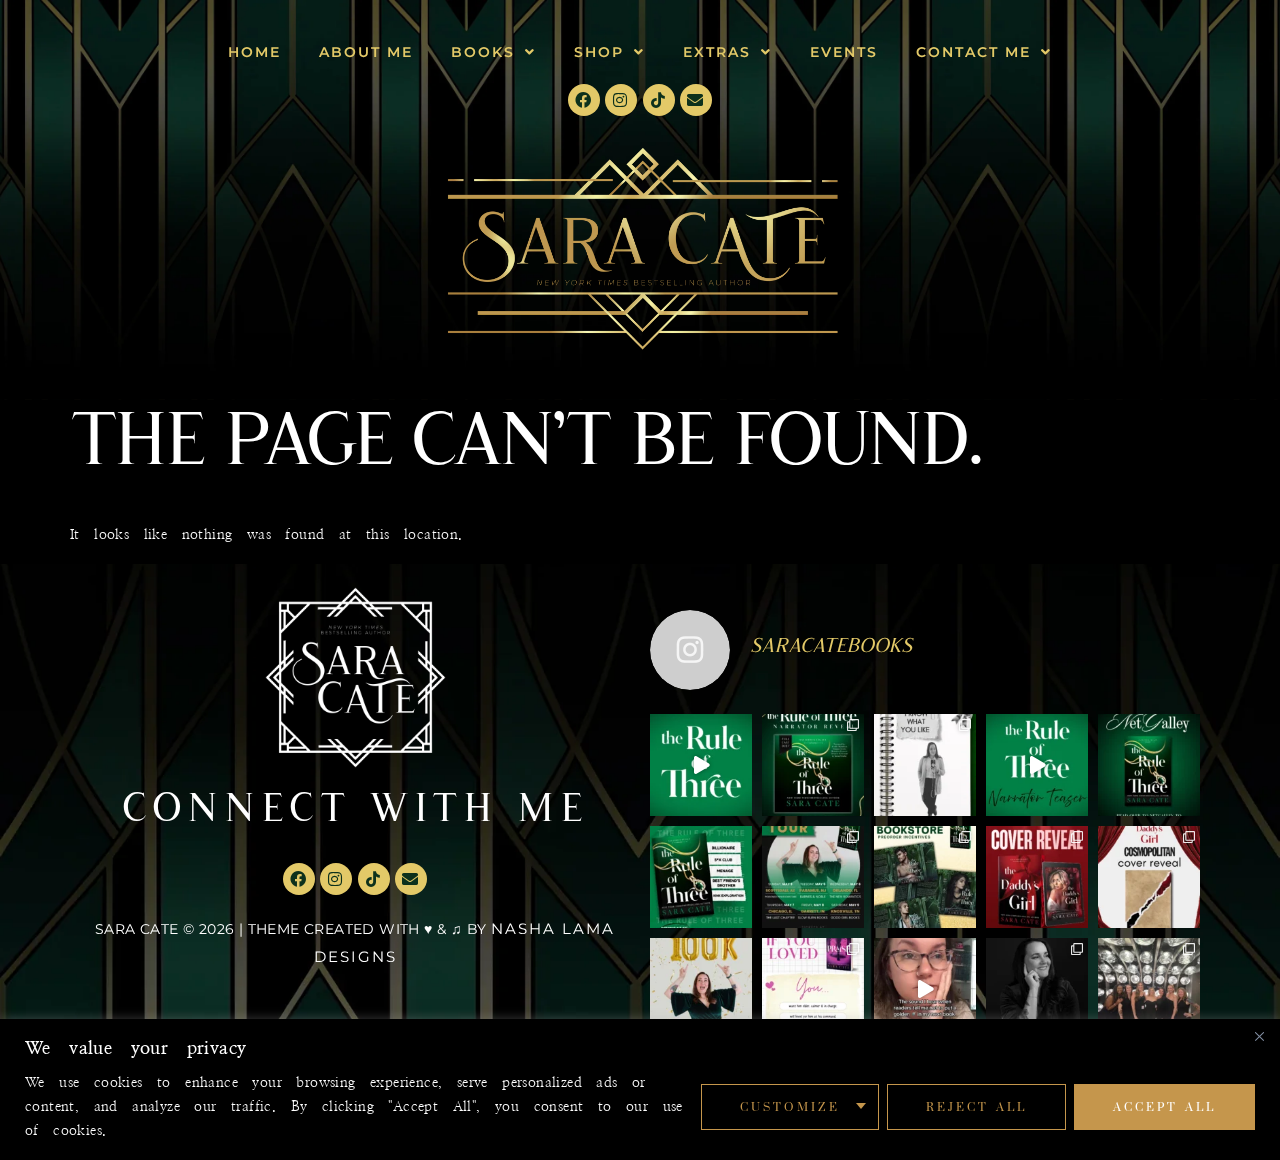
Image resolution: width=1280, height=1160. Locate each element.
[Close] (1259, 1036)
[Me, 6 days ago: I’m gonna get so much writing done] (1149, 989)
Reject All (976, 1106)
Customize (790, 1106)
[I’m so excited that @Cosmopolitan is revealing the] (1149, 877)
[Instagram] (621, 100)
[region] (640, 1089)
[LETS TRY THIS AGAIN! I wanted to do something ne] (925, 877)
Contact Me (973, 52)
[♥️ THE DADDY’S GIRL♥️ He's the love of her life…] (1037, 877)
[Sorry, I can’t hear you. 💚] (925, 989)
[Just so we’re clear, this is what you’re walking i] (701, 877)
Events (844, 52)
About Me (366, 52)
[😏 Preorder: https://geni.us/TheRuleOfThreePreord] (701, 765)
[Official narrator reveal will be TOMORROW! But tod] (1037, 765)
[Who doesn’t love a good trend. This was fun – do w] (925, 765)
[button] (493, 52)
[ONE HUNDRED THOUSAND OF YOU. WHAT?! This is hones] (701, 989)
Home (254, 52)
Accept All (1164, 1106)
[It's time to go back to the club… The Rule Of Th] (1149, 765)
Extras (717, 52)
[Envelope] (696, 100)
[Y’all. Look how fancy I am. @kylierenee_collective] (1037, 989)
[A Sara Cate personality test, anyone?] (813, 989)
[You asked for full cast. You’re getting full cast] (813, 765)
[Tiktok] (659, 100)
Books (483, 52)
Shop (599, 52)
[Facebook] (584, 100)
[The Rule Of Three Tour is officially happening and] (813, 877)
